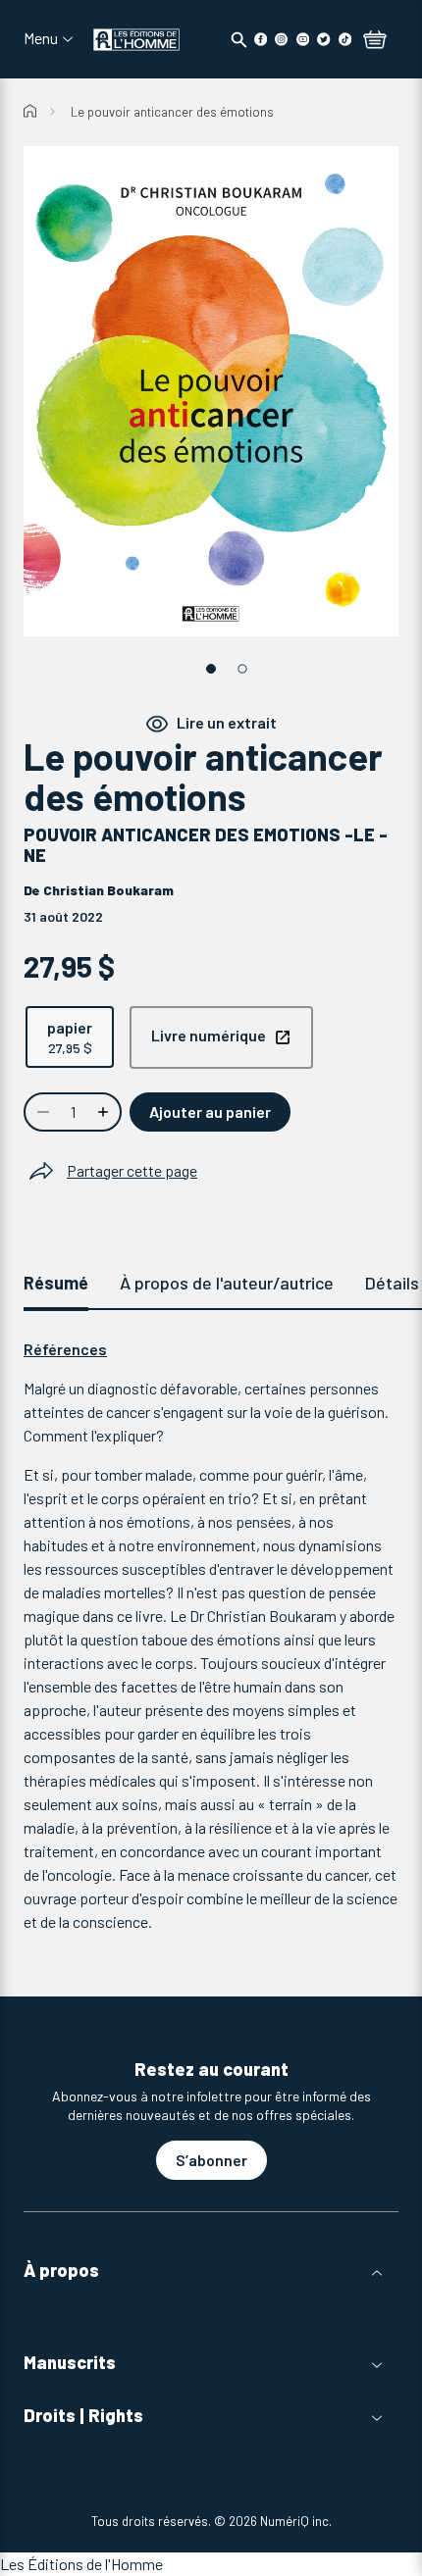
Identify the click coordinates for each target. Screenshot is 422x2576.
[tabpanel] (211, 1636)
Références (65, 1349)
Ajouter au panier (210, 1111)
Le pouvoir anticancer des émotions (172, 112)
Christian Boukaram (108, 890)
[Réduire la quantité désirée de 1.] (41, 1112)
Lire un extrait (227, 722)
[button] (211, 2271)
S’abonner (211, 2160)
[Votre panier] (375, 41)
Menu (41, 38)
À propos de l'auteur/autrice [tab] (227, 1283)
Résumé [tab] (56, 1283)
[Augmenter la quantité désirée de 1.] (105, 1112)
